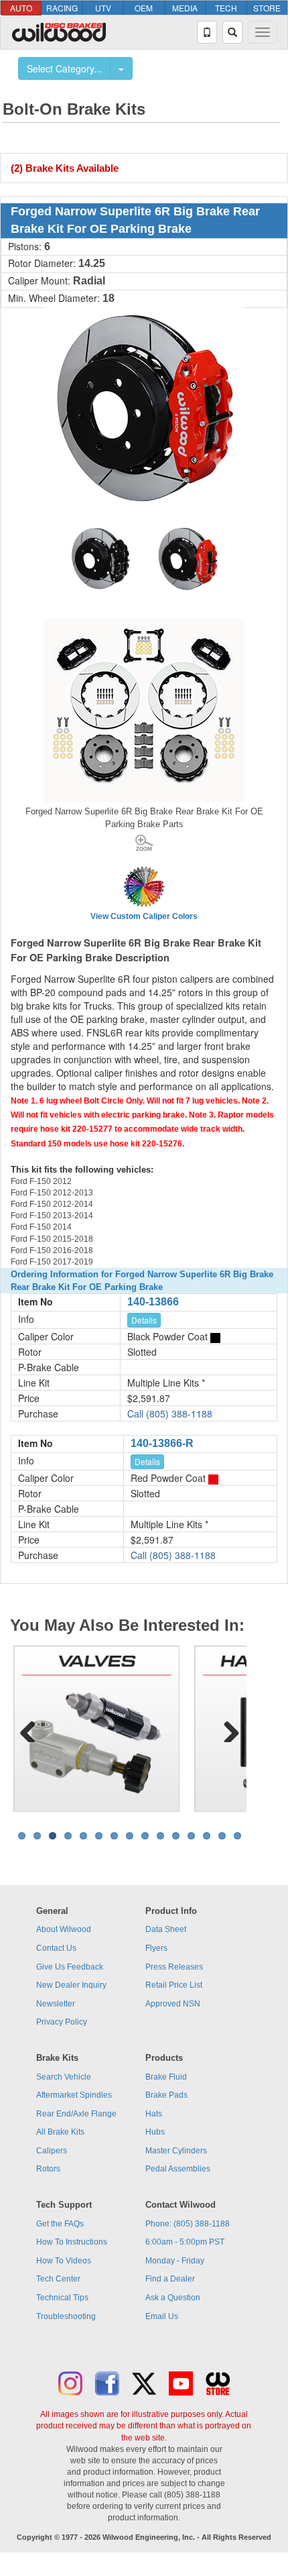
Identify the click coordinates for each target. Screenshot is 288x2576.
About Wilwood (64, 1929)
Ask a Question (173, 2298)
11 (176, 1836)
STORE (267, 8)
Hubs (155, 2132)
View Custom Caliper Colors (144, 916)
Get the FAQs (60, 2224)
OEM (144, 8)
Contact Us (56, 1948)
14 (222, 1836)
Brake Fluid (166, 2077)
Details (144, 1320)
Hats (154, 2114)
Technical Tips (62, 2298)
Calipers (52, 2151)
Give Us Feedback (70, 1967)
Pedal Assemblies (178, 2169)
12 (191, 1836)
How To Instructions (72, 2242)
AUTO (21, 8)
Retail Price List (174, 1985)
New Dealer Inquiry (71, 1985)
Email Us (162, 2316)
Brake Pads (166, 2095)
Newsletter (56, 2004)
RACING (62, 8)
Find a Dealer (170, 2279)
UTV (103, 8)
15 (237, 1836)
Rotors (48, 2169)
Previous (33, 1729)
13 (207, 1836)
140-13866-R (162, 1443)
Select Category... (64, 68)
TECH (226, 8)
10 (160, 1836)
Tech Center (58, 2279)
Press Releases (174, 1967)
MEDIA (185, 8)
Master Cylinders (176, 2151)
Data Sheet (166, 1929)
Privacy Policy (62, 2022)
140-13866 (153, 1302)
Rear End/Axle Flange (76, 2114)
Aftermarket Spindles (74, 2095)
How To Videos (64, 2261)
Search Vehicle (64, 2077)
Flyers (156, 1948)
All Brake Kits (60, 2132)
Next (226, 1729)
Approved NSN (173, 2004)
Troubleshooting (66, 2316)
